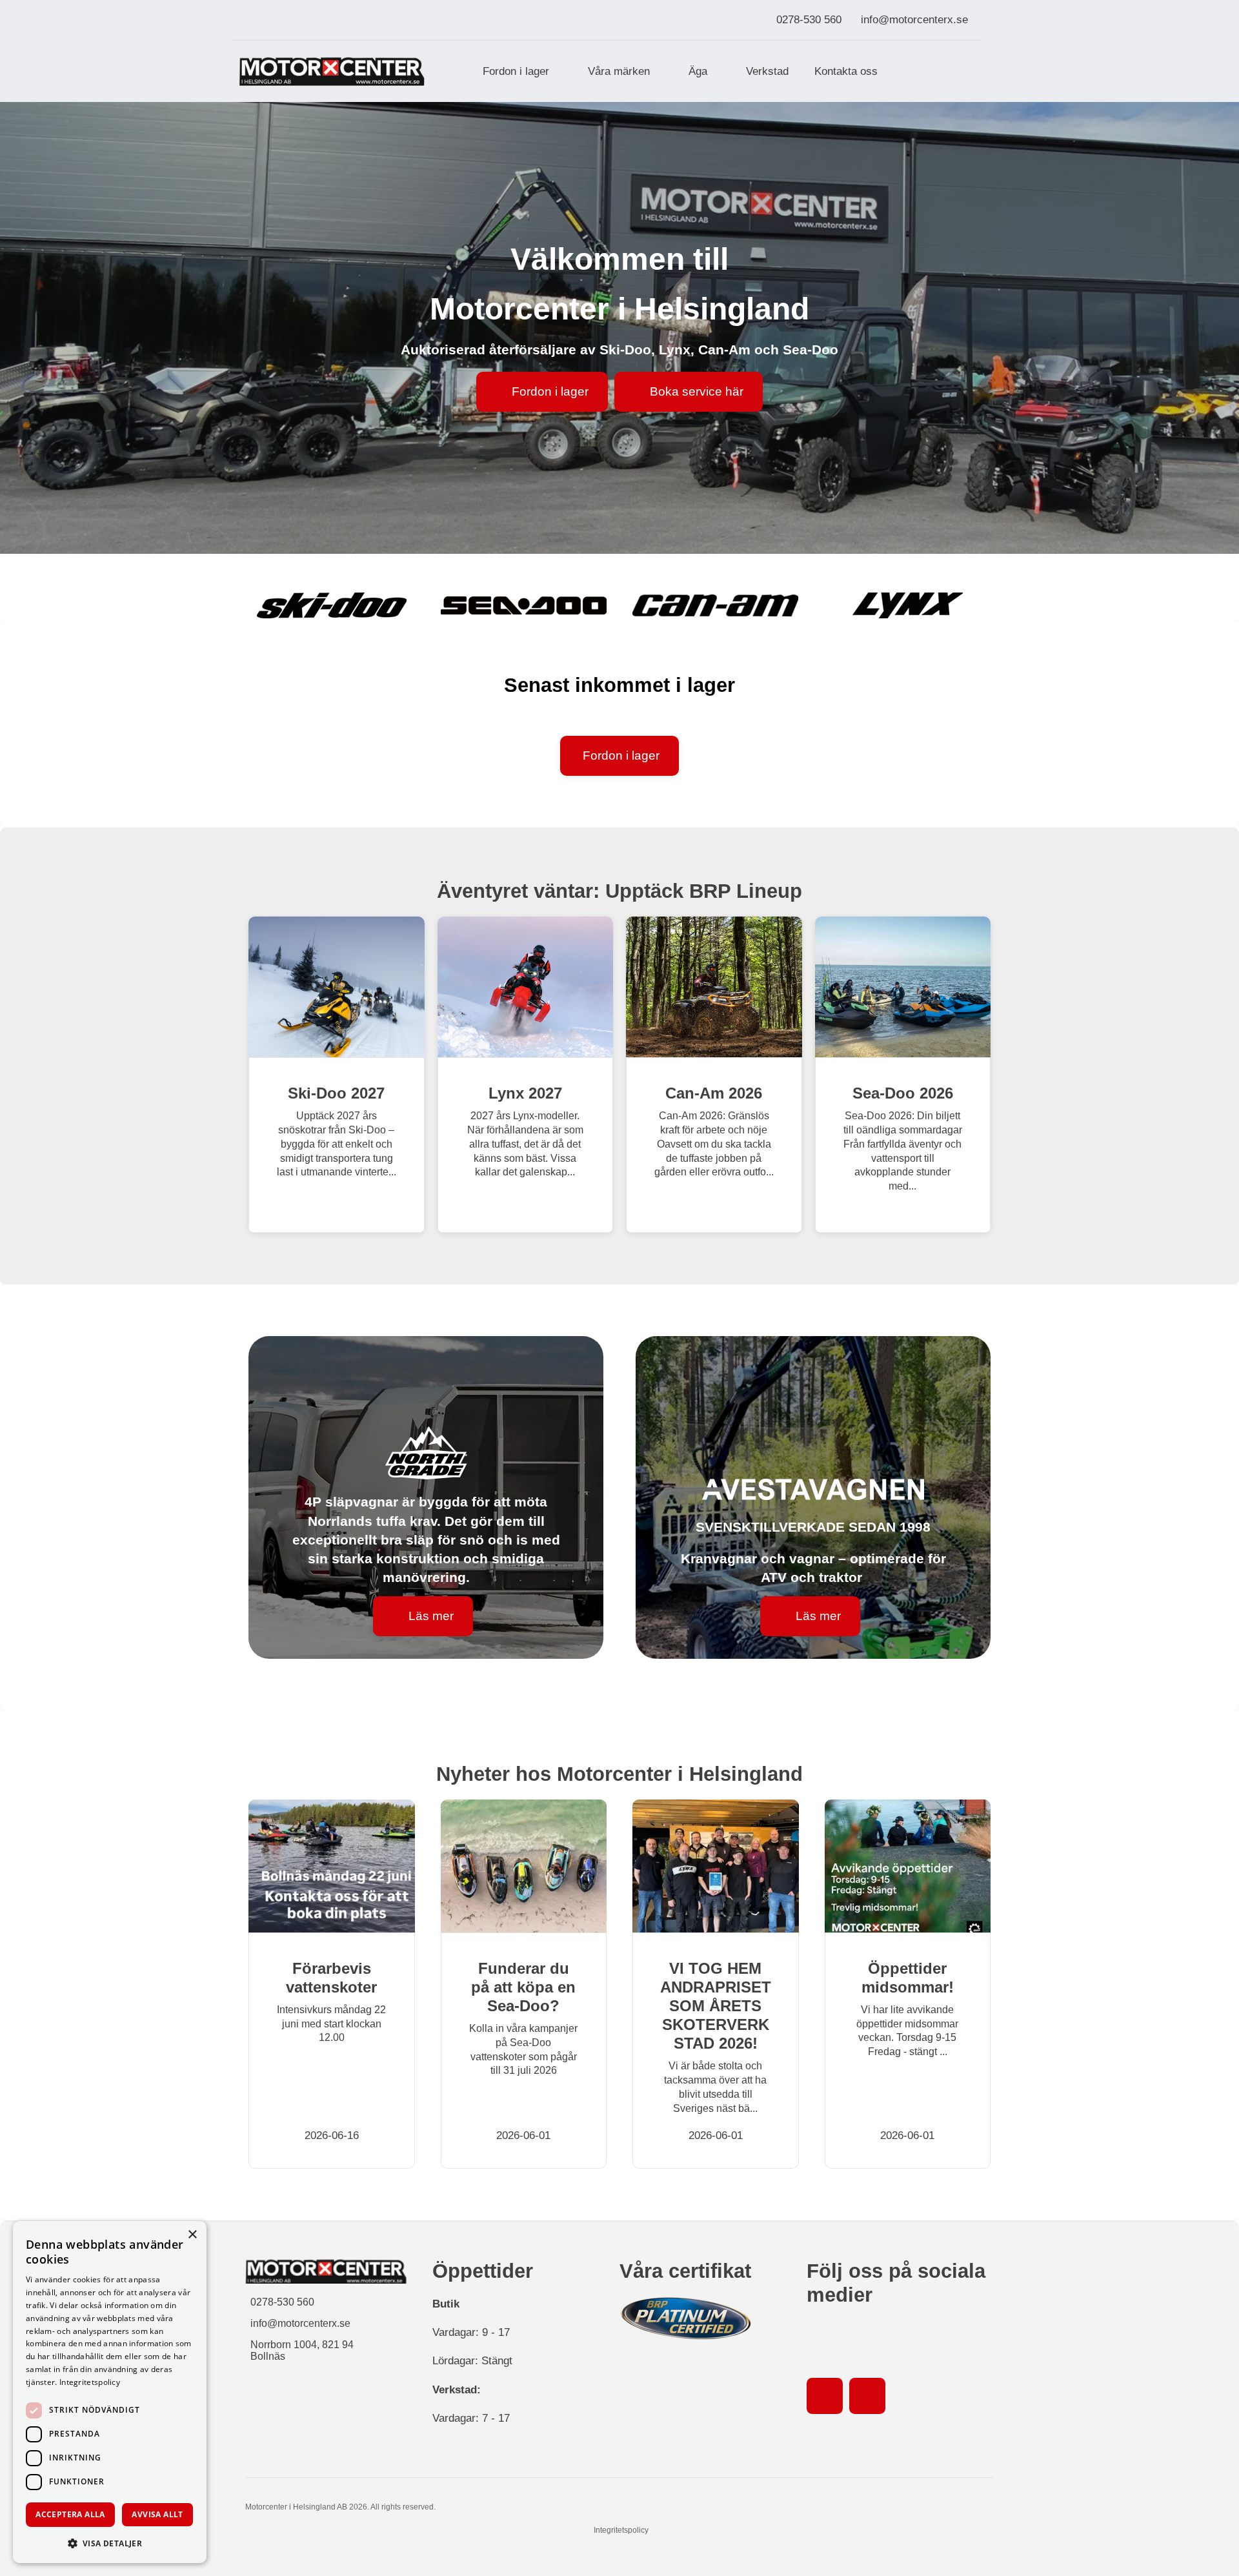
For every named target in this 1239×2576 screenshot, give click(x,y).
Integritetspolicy (621, 2530)
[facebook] (825, 2396)
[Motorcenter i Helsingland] (332, 71)
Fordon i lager (516, 71)
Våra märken (619, 71)
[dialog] (110, 2392)
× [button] (192, 2235)
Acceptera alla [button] (70, 2514)
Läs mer (431, 1616)
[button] (110, 2543)
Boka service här (697, 391)
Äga (698, 71)
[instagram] (867, 2396)
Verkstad (767, 71)
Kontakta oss (846, 71)
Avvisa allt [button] (157, 2514)
